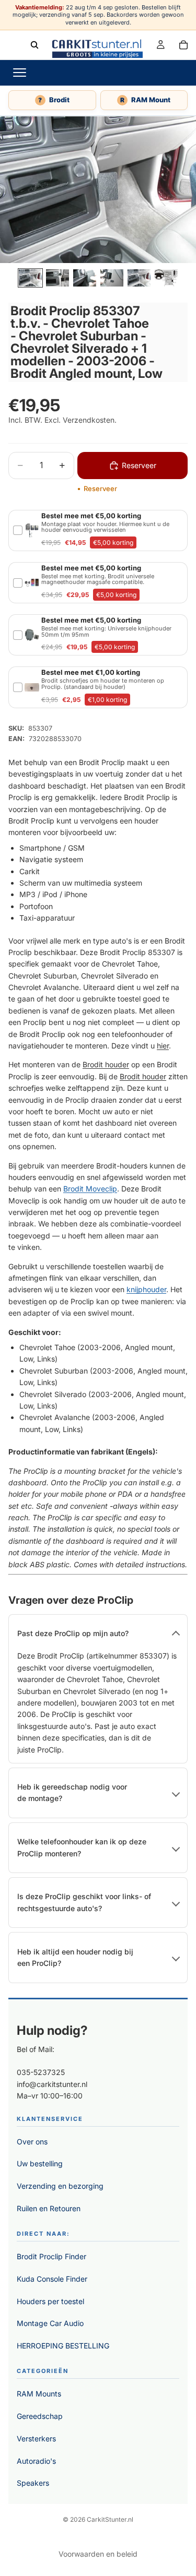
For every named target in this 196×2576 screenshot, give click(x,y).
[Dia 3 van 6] (85, 278)
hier (163, 1046)
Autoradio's (36, 2461)
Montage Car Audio (50, 2323)
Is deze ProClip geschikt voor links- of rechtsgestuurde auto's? (84, 1902)
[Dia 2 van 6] (57, 278)
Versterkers (36, 2438)
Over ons (32, 2142)
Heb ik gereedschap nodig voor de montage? (72, 1792)
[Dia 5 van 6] (139, 278)
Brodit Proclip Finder (51, 2256)
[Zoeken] (34, 44)
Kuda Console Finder (52, 2279)
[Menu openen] (19, 73)
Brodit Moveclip (90, 1189)
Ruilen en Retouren (49, 2208)
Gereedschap (40, 2416)
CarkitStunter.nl (110, 2519)
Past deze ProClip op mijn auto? (73, 1633)
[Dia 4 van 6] (112, 278)
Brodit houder (106, 1064)
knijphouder (146, 1289)
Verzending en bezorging (60, 2186)
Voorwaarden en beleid (98, 2554)
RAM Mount (145, 100)
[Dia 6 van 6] (166, 278)
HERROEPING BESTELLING (63, 2346)
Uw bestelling (40, 2163)
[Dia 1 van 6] (30, 278)
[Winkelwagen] (183, 44)
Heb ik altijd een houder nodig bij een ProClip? (75, 1957)
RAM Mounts (39, 2394)
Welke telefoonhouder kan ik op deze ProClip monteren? (82, 1847)
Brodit (54, 100)
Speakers (33, 2483)
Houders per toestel (50, 2301)
